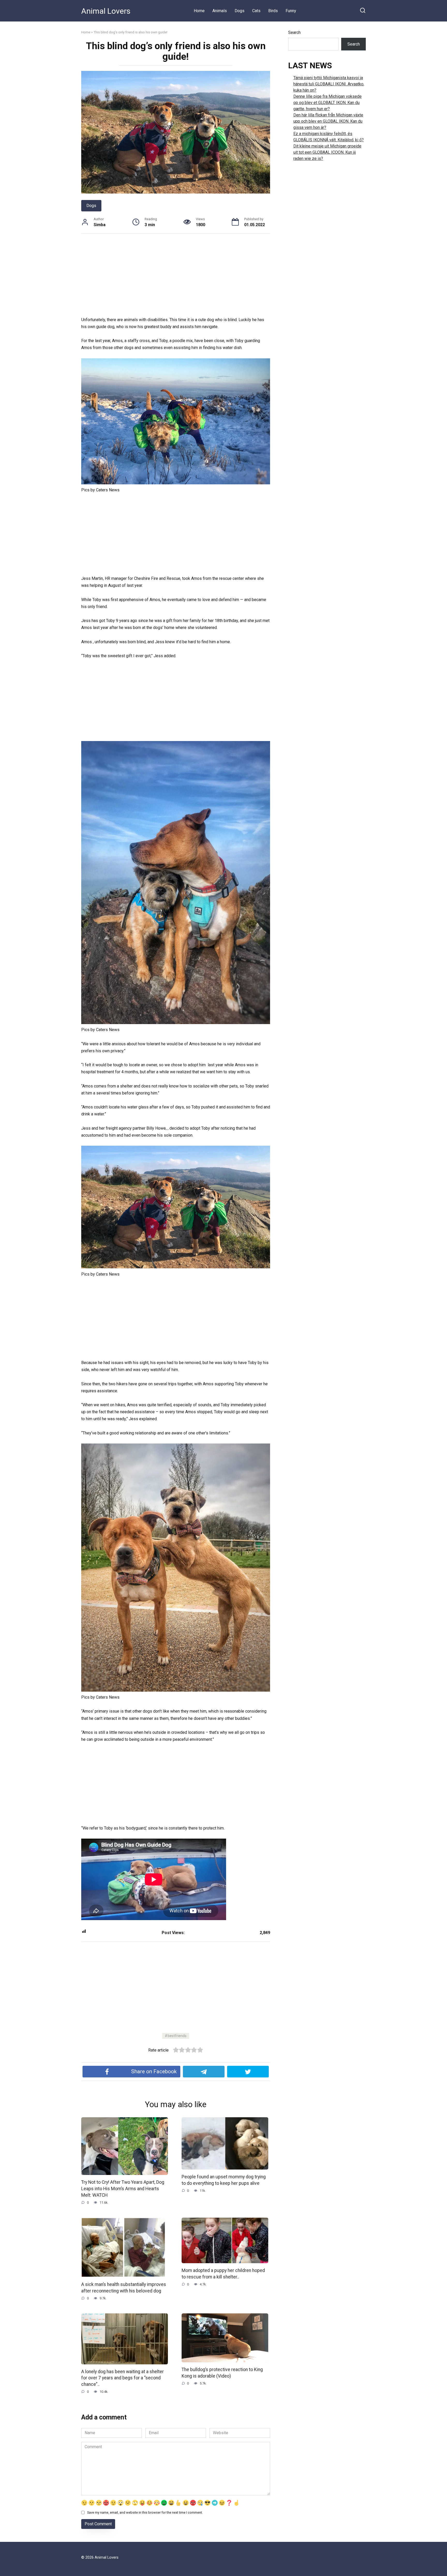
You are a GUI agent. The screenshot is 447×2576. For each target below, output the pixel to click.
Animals (220, 11)
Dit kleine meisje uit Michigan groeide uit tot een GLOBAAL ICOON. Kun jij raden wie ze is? (327, 152)
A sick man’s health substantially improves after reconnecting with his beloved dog (124, 2288)
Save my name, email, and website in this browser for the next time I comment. (145, 2512)
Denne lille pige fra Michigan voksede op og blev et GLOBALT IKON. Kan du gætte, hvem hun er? (327, 103)
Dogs (240, 11)
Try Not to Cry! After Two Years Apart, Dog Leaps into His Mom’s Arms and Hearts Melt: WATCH (123, 2189)
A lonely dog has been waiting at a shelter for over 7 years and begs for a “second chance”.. (122, 2378)
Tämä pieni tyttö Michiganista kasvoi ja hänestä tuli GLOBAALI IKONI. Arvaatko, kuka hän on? (329, 84)
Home (199, 11)
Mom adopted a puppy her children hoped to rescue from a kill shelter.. (223, 2274)
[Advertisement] (176, 278)
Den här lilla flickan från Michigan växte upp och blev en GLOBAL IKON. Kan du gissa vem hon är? (328, 121)
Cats (256, 11)
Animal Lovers (106, 11)
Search (294, 32)
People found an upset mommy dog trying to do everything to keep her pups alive (224, 2180)
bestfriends (177, 2036)
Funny (291, 11)
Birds (273, 11)
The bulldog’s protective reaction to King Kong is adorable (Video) (222, 2373)
